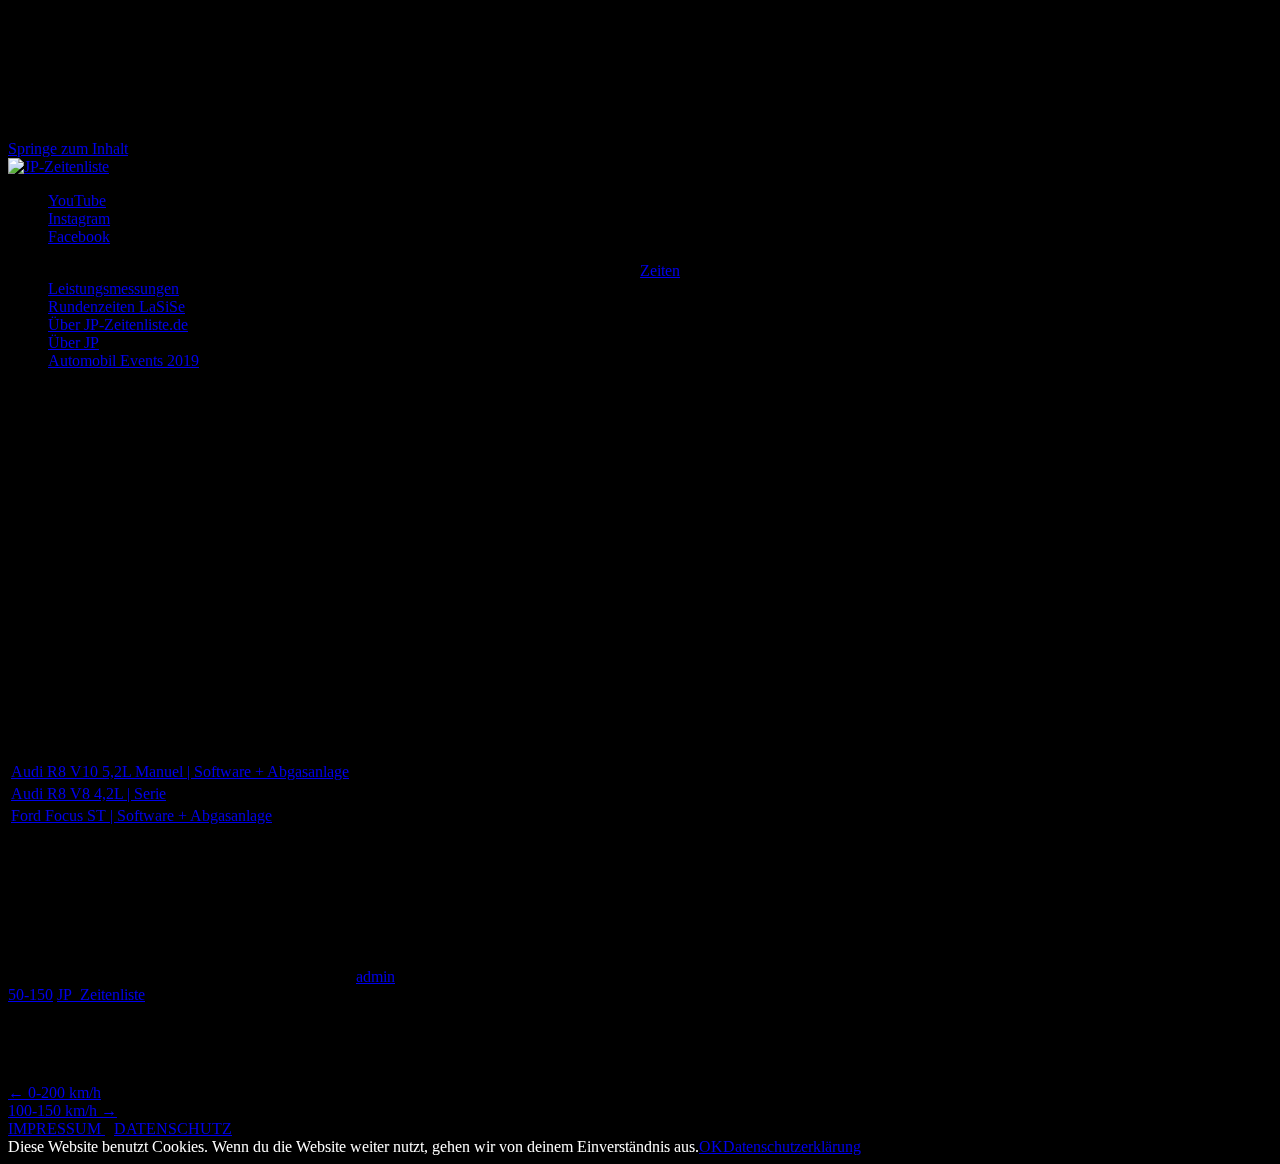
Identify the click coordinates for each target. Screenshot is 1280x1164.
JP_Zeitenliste (101, 994)
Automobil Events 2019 (123, 114)
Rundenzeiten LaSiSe (116, 60)
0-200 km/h (54, 1092)
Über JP (73, 96)
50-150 (30, 994)
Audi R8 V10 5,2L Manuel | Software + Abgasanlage (180, 771)
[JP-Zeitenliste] (58, 166)
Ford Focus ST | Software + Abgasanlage (141, 815)
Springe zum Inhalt (68, 148)
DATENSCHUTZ (173, 1128)
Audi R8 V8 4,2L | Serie (88, 793)
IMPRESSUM (56, 1128)
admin (375, 976)
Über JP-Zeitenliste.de (118, 78)
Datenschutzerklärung (792, 1146)
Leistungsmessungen (113, 42)
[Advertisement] (608, 590)
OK (711, 1146)
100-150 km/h (62, 1110)
